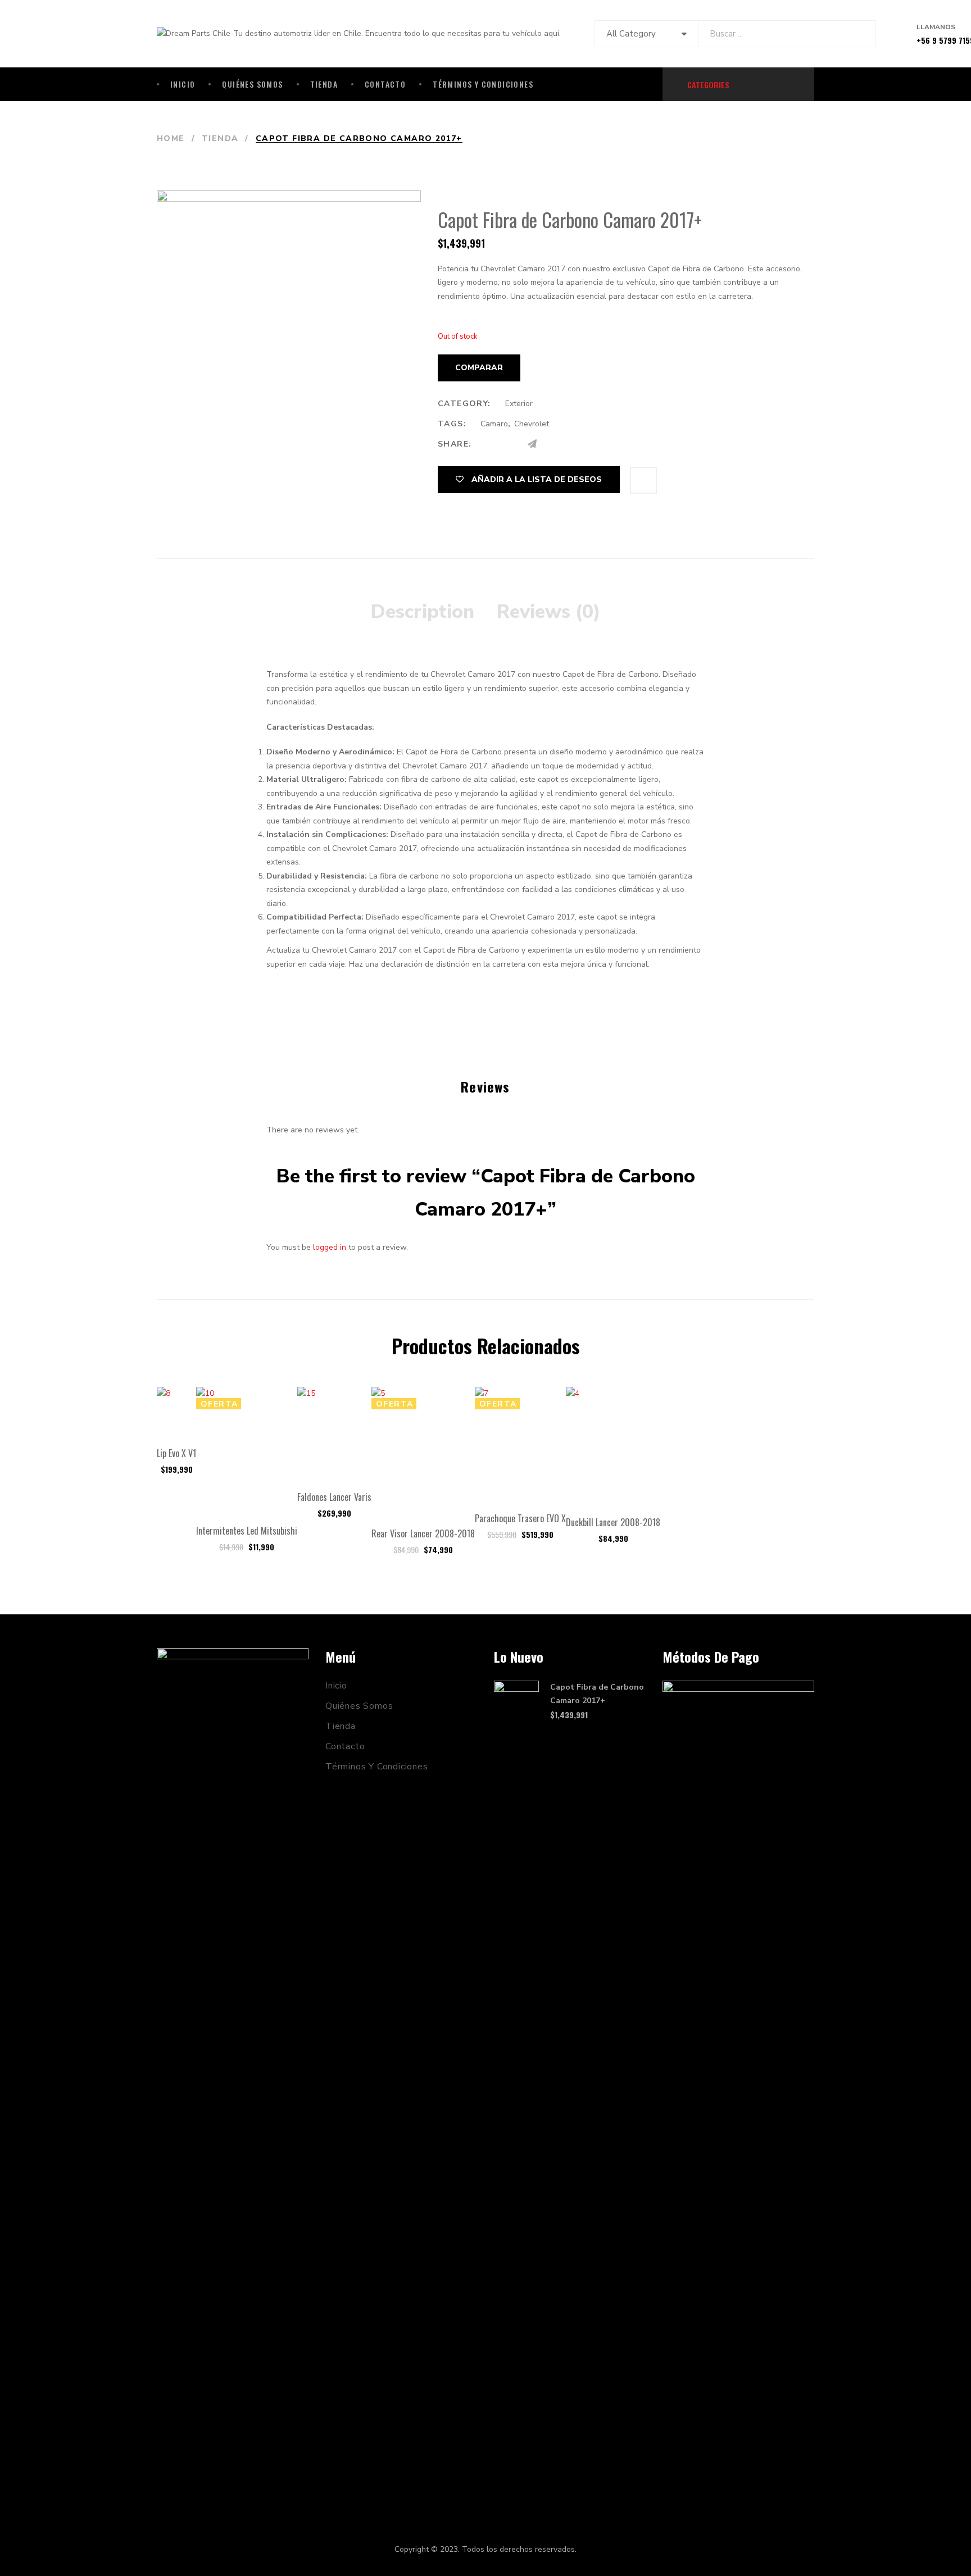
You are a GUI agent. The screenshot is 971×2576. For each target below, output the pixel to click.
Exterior (519, 404)
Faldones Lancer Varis (334, 1497)
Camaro (494, 424)
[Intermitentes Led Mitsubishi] (247, 1451)
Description (423, 612)
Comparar (479, 368)
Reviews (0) (549, 612)
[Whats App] (555, 444)
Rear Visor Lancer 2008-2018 (423, 1533)
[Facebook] (488, 444)
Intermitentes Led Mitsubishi (247, 1531)
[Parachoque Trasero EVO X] (520, 1444)
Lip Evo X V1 (176, 1453)
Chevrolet (532, 424)
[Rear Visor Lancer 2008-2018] (423, 1452)
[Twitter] (510, 444)
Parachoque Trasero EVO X (520, 1518)
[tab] (423, 612)
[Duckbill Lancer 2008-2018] (613, 1446)
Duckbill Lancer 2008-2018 (613, 1522)
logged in (330, 1247)
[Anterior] (781, 139)
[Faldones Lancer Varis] (334, 1433)
